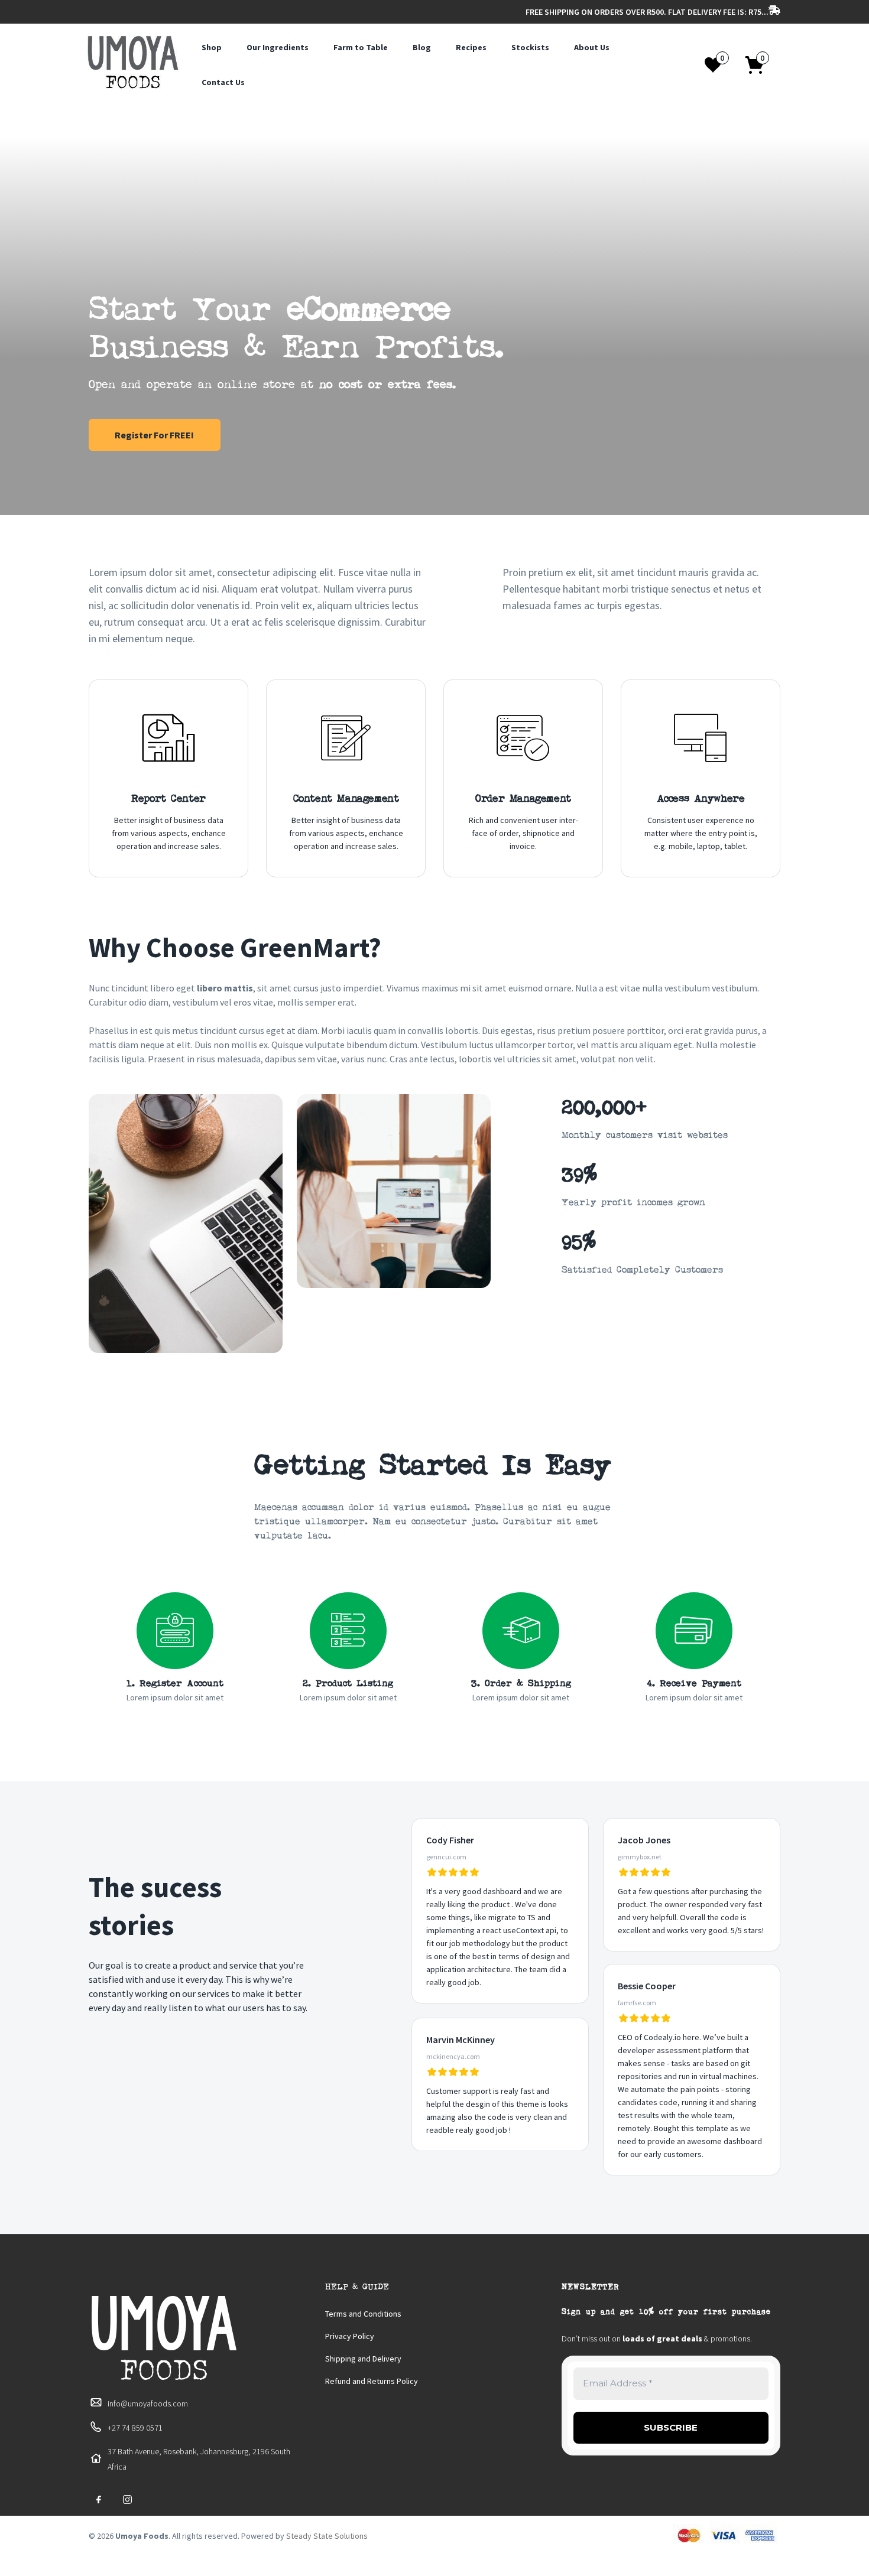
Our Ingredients (278, 47)
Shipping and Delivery (363, 2359)
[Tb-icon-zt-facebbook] (99, 2500)
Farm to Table (361, 47)
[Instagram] (127, 2500)
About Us (592, 47)
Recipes (471, 47)
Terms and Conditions (363, 2314)
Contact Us (223, 82)
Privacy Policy (350, 2336)
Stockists (530, 47)
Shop (212, 47)
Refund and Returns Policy (372, 2381)
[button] (761, 65)
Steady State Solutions (327, 2536)
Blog (422, 47)
